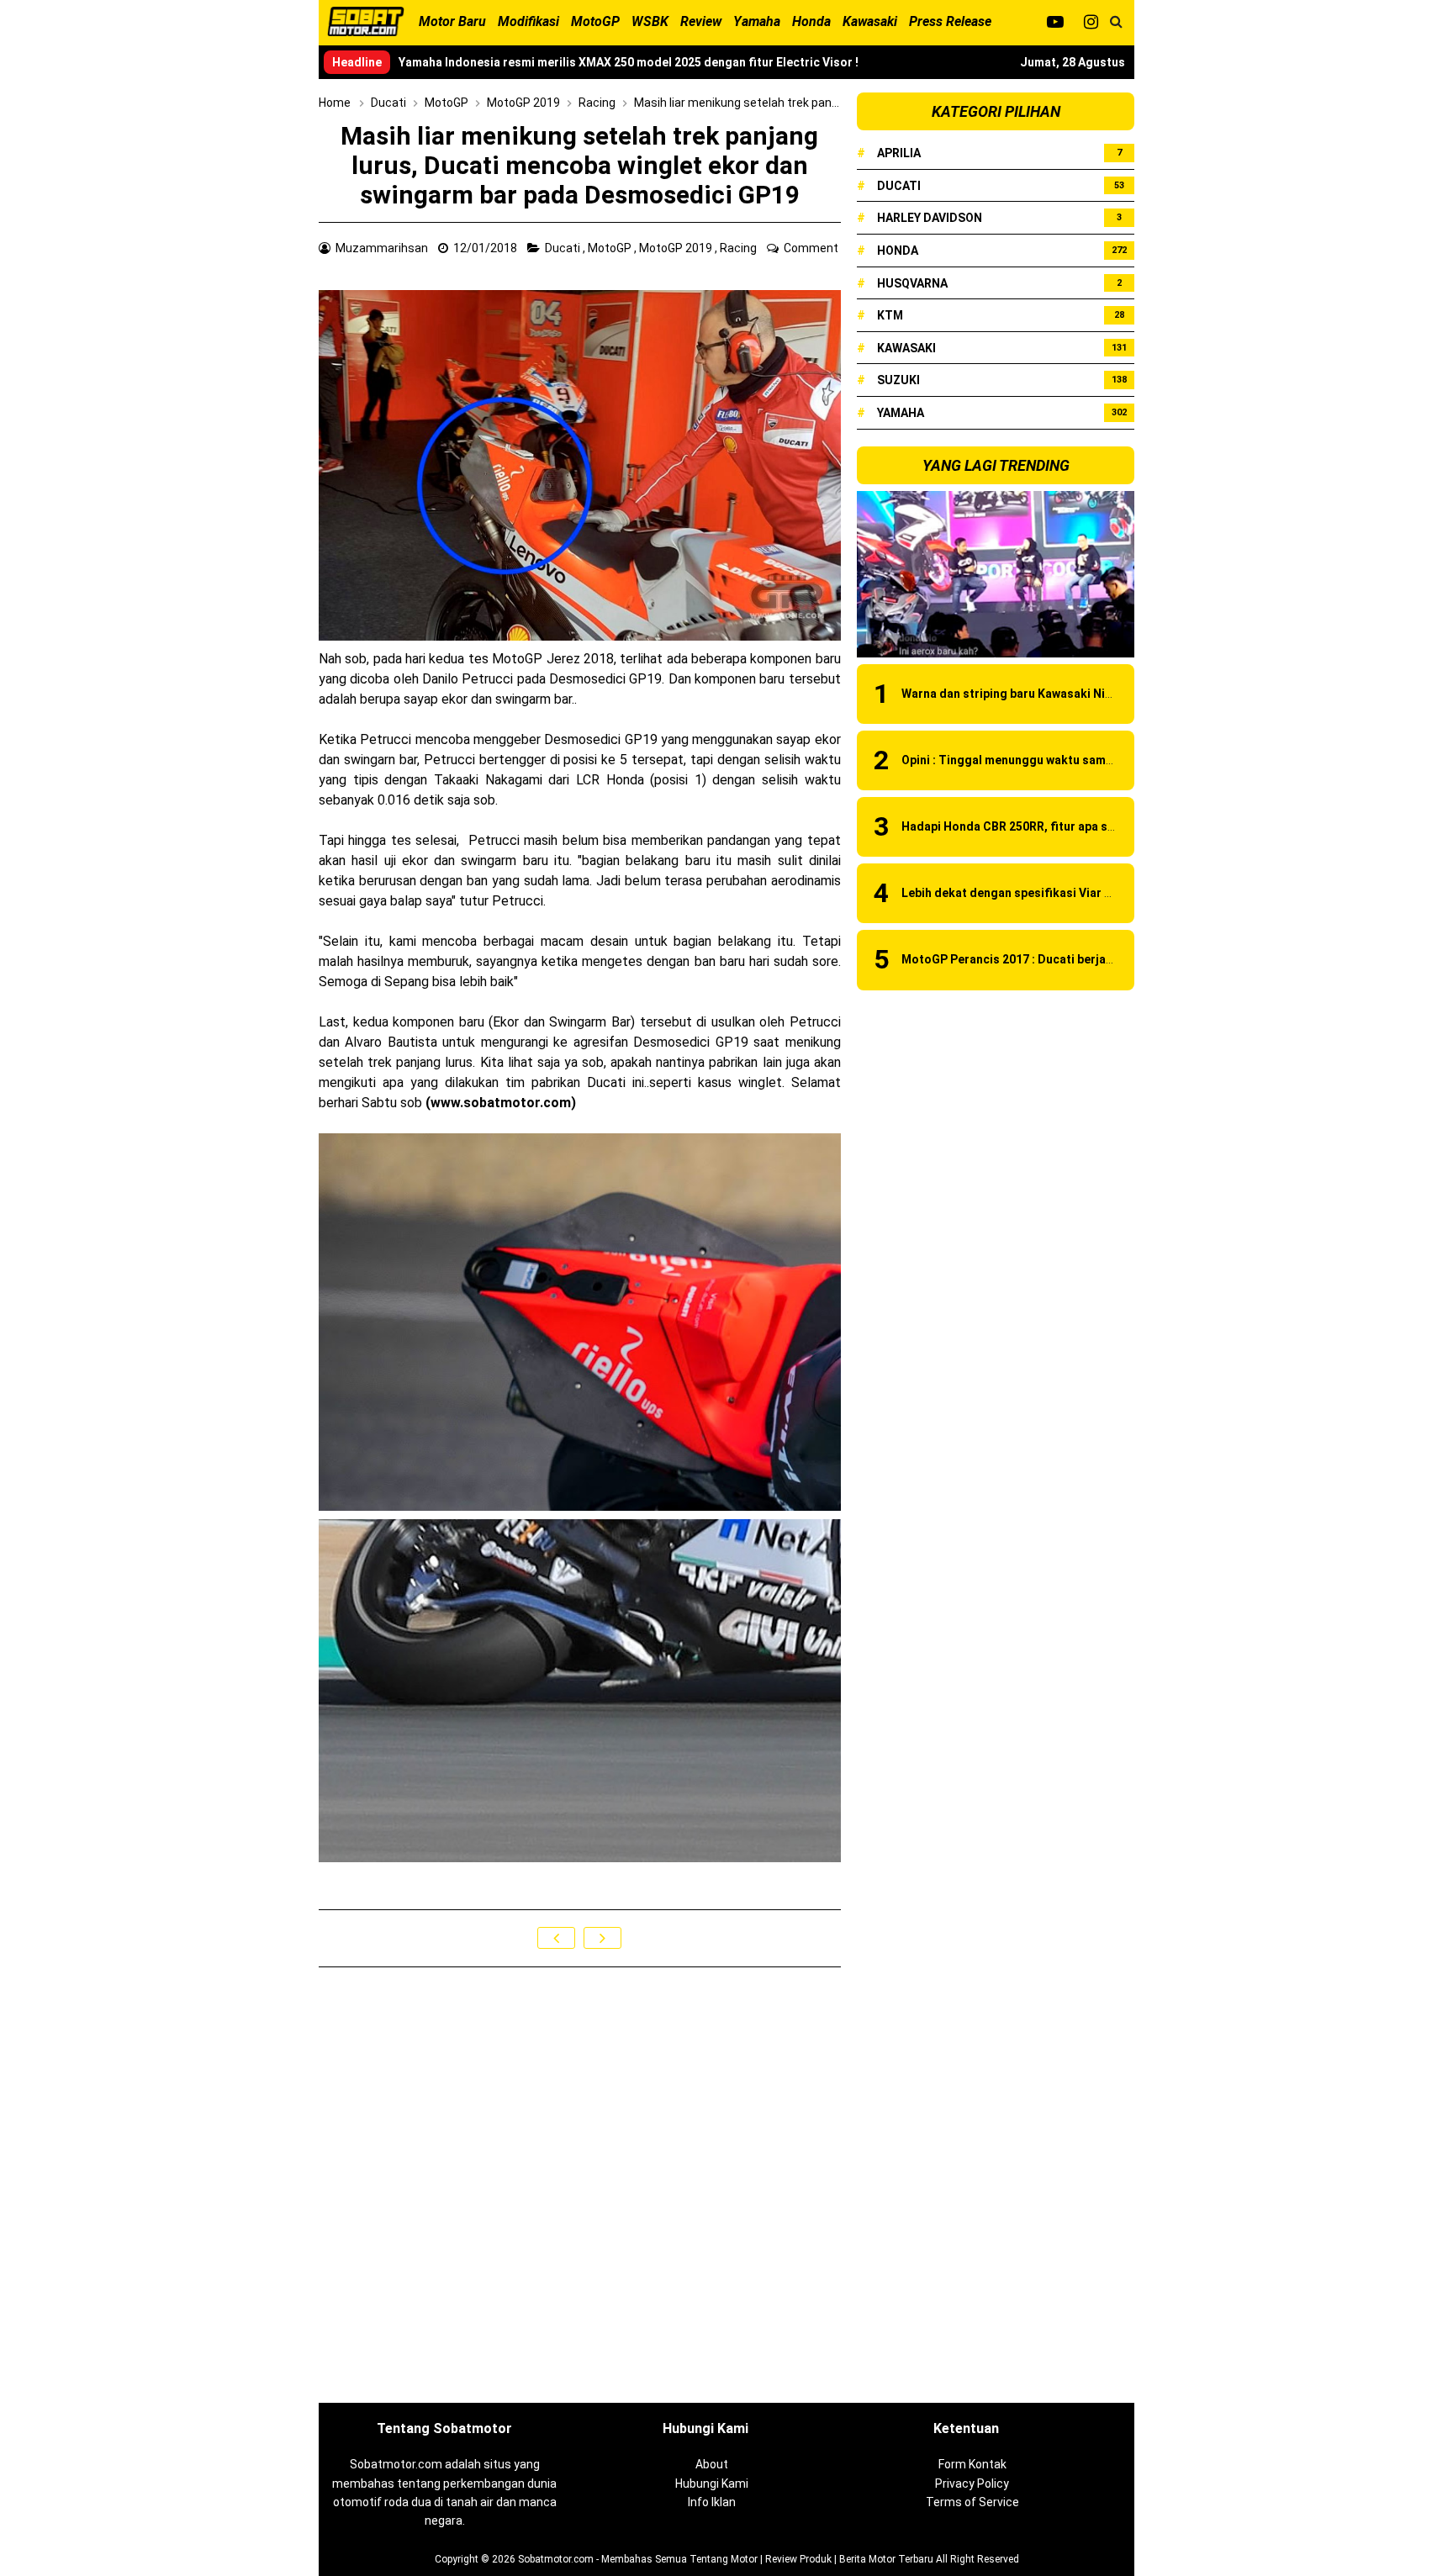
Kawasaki (906, 348)
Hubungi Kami (712, 2484)
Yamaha (901, 413)
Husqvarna (912, 283)
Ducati (564, 248)
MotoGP (611, 248)
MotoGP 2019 (677, 248)
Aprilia (899, 153)
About (712, 2464)
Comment (812, 248)
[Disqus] (580, 2186)
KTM (890, 315)
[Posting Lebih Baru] (556, 1938)
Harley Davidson (930, 218)
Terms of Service (972, 2502)
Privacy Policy (972, 2484)
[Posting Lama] (602, 1938)
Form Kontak (972, 2464)
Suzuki (898, 380)
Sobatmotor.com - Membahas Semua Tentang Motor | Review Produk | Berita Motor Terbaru (726, 2559)
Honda (898, 251)
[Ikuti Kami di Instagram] (1091, 22)
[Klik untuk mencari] (1116, 22)
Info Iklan (712, 2502)
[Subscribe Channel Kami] (1055, 22)
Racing (740, 248)
